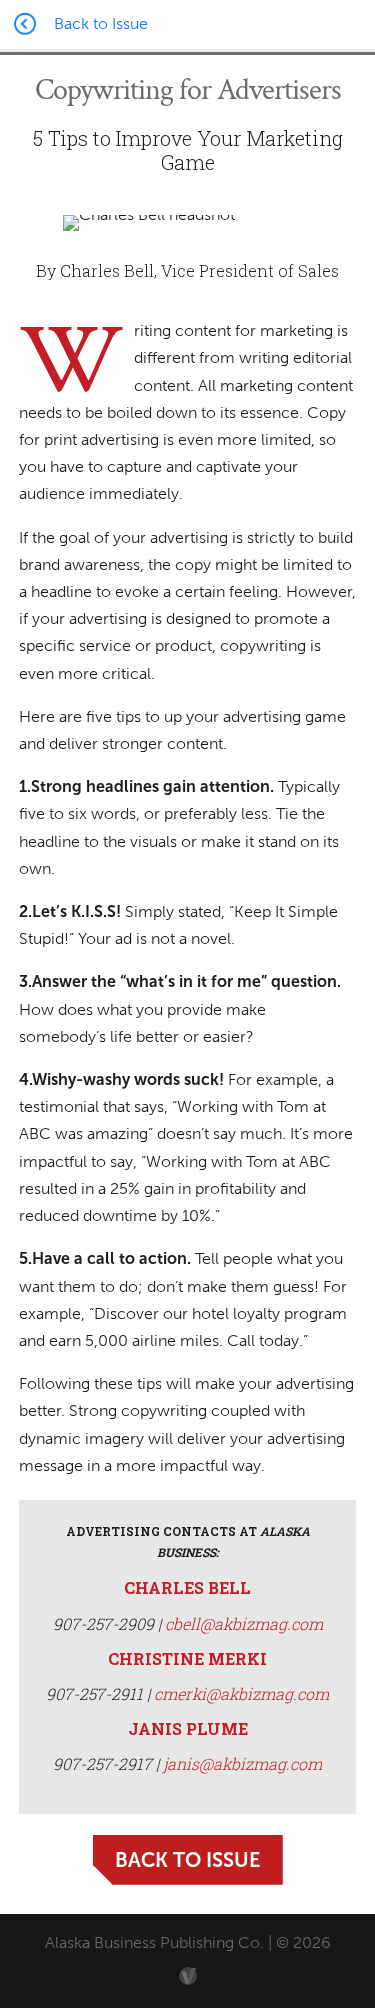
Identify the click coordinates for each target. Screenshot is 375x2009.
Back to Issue (188, 1860)
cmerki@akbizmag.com (241, 1693)
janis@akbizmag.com (242, 1763)
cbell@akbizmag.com (244, 1623)
